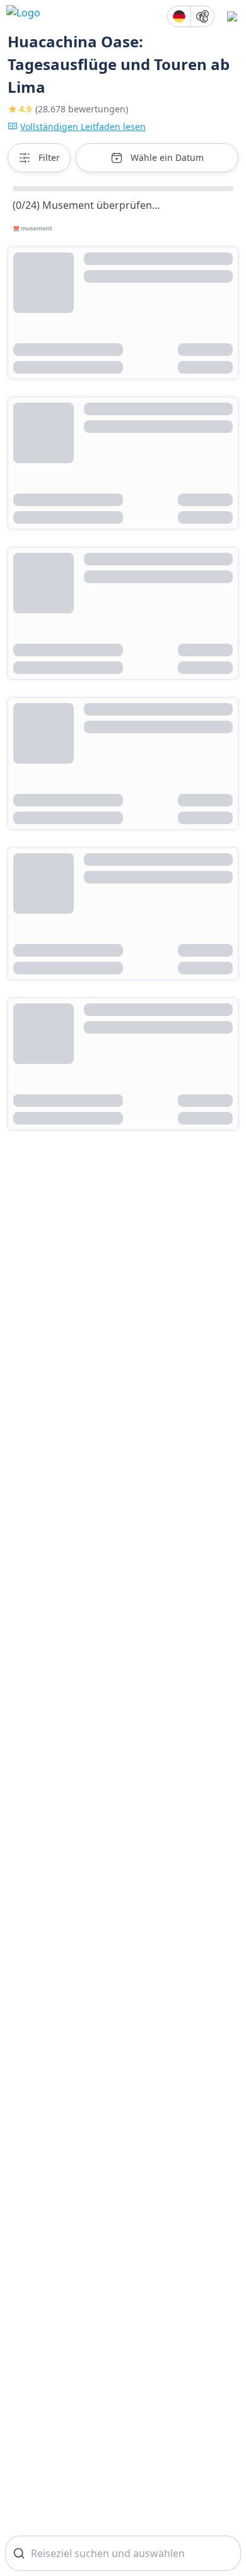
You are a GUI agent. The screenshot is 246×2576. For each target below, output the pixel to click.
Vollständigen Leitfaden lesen (83, 127)
